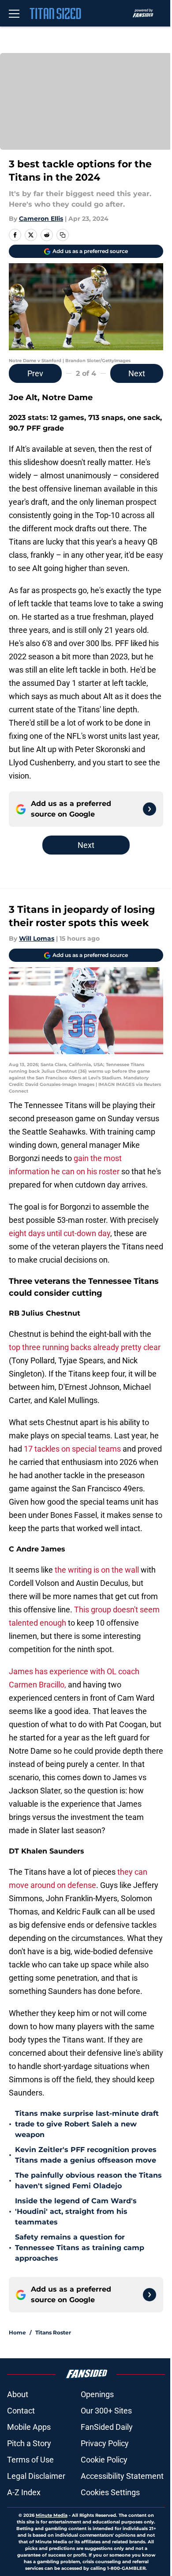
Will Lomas (37, 938)
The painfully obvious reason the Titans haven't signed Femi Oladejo (88, 2181)
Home (17, 2332)
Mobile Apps (29, 2427)
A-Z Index (24, 2492)
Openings (97, 2394)
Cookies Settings (110, 2492)
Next (137, 373)
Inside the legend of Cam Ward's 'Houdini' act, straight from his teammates (76, 2211)
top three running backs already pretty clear (85, 1347)
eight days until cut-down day (60, 1233)
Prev (35, 373)
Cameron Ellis (41, 219)
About (18, 2394)
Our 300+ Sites (106, 2411)
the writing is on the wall (97, 1570)
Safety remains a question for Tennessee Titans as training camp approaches (80, 2248)
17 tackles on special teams (72, 1449)
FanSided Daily (107, 2427)
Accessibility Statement (122, 2476)
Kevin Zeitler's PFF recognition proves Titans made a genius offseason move (86, 2155)
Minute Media (52, 2515)
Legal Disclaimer (36, 2476)
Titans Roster (53, 2332)
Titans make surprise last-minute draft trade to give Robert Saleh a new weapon (87, 2124)
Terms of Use (30, 2460)
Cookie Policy (104, 2460)
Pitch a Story (29, 2443)
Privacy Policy (105, 2443)
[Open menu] (14, 13)
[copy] (63, 235)
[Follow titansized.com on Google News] (150, 809)
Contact (21, 2411)
